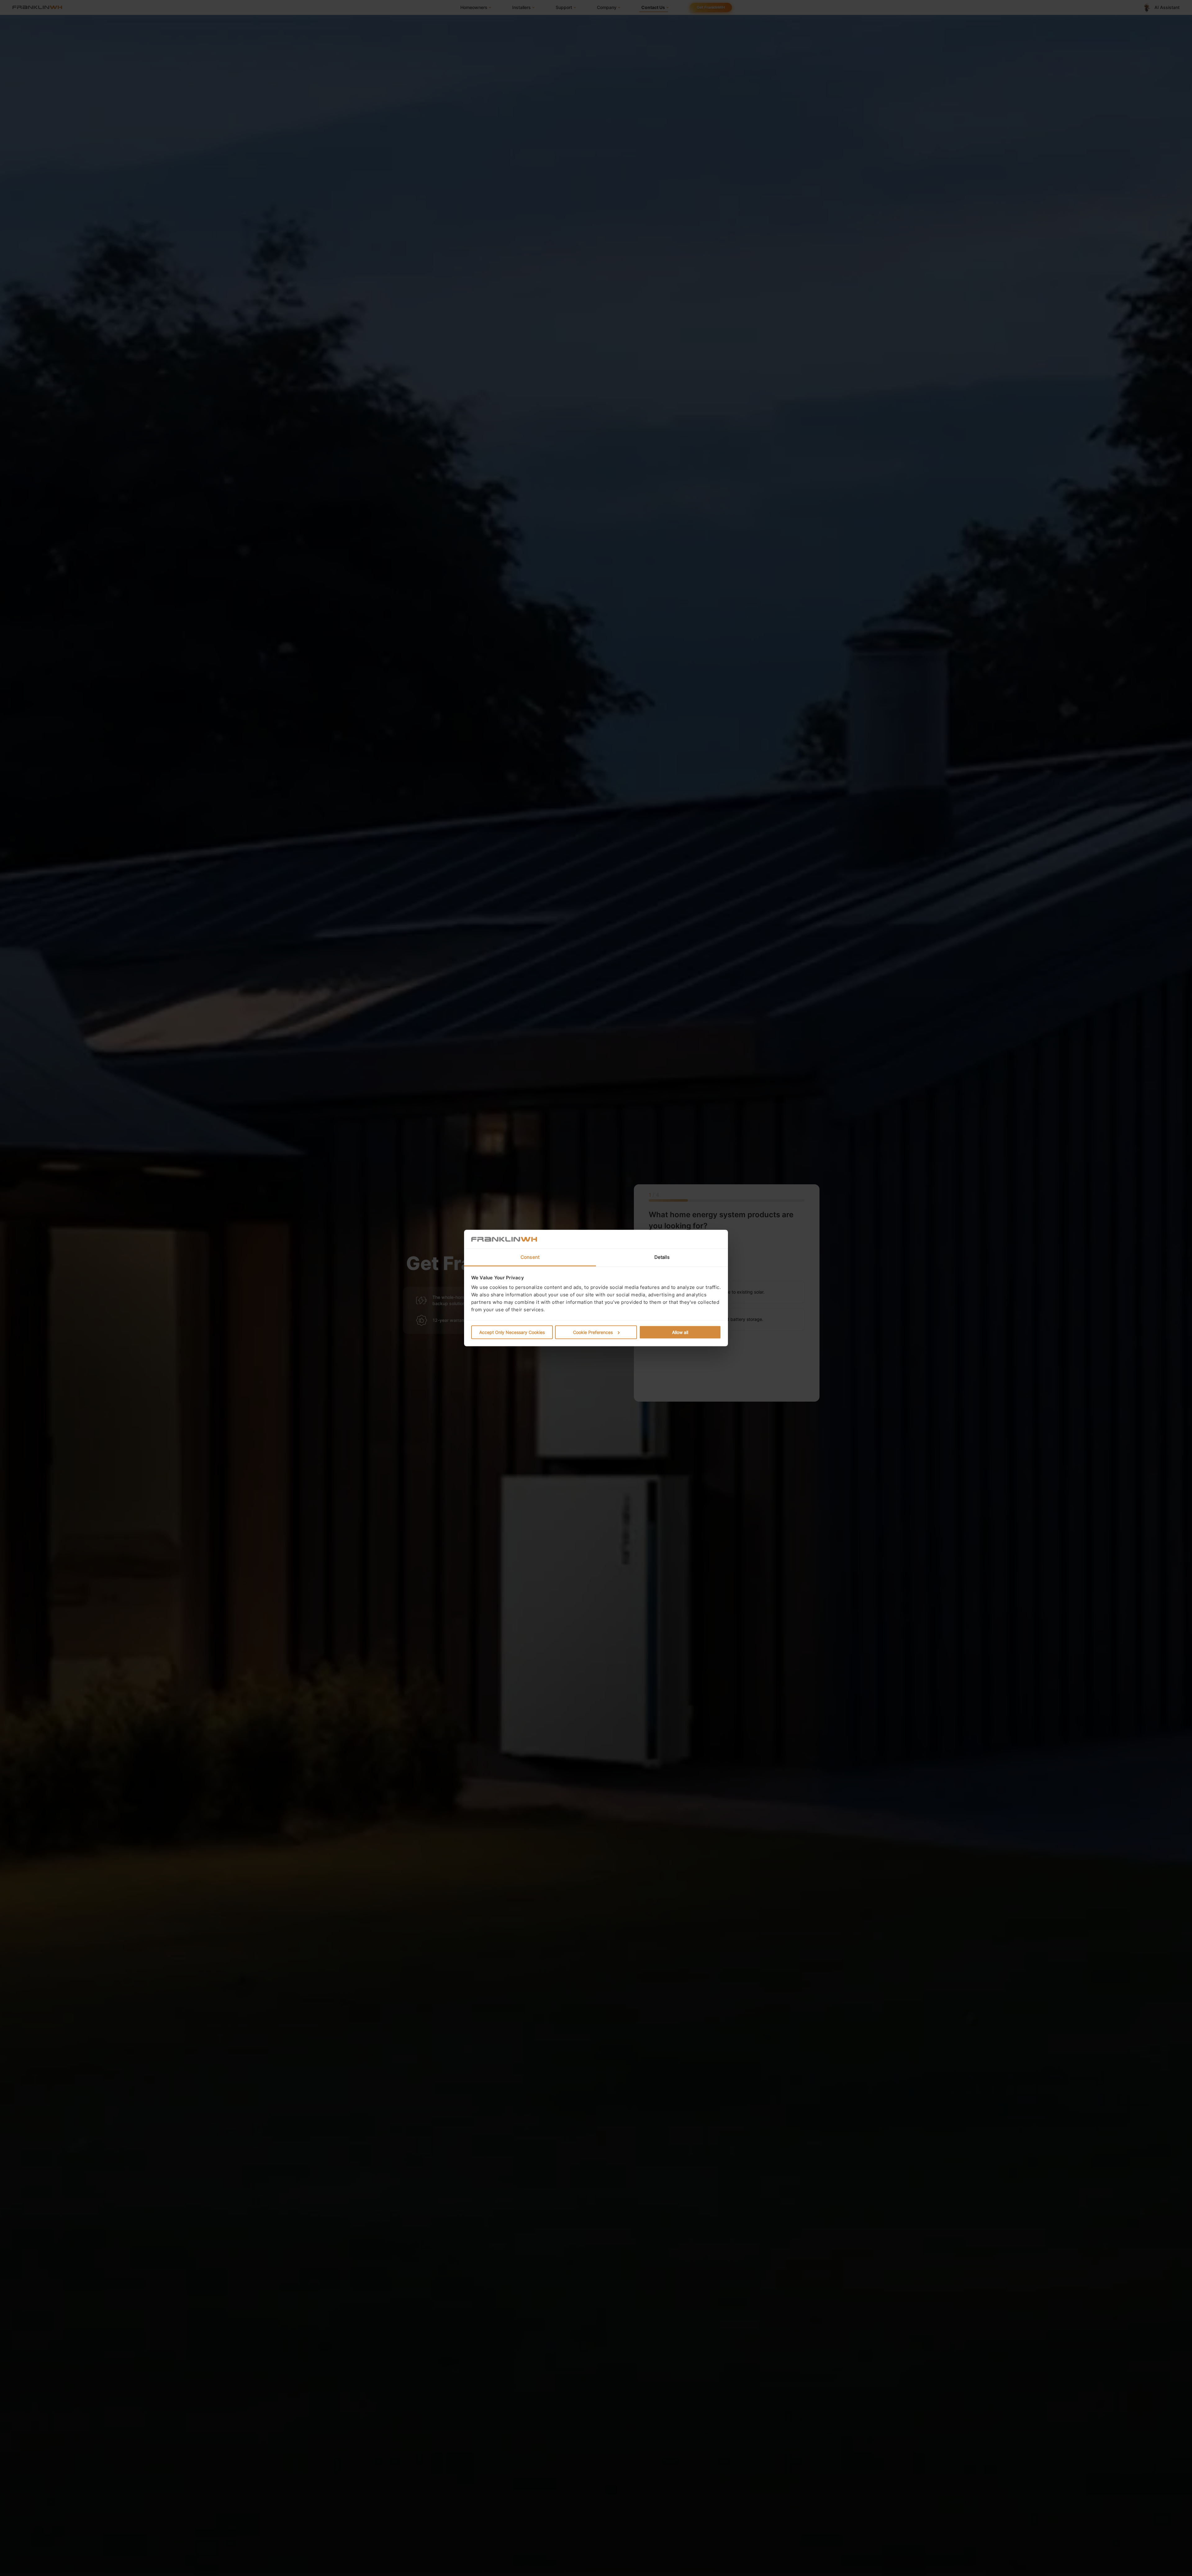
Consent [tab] (530, 1257)
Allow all (680, 1332)
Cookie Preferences (593, 1332)
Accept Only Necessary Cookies (512, 1332)
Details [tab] (662, 1257)
